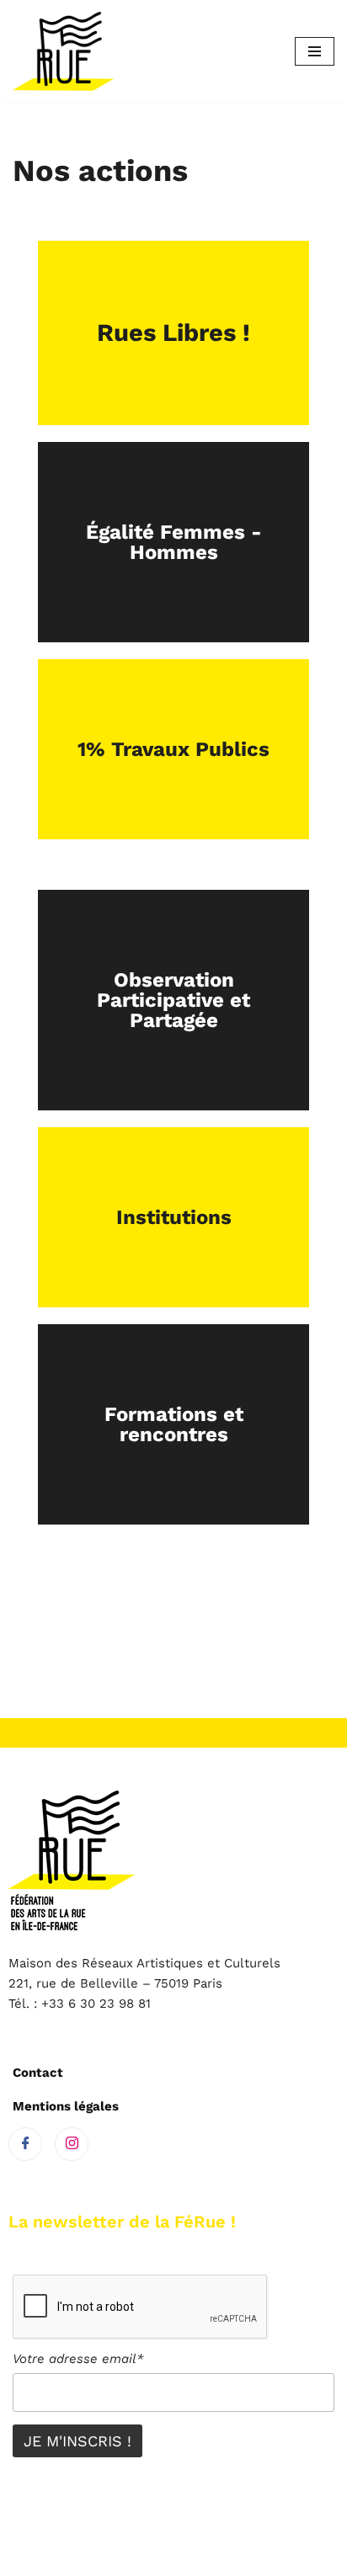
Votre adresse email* (78, 2359)
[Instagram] (72, 2144)
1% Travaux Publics (173, 749)
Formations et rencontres (174, 1424)
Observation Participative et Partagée (173, 1000)
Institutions (174, 1217)
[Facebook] (25, 2144)
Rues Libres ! (173, 333)
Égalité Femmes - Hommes (174, 542)
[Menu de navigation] (315, 51)
